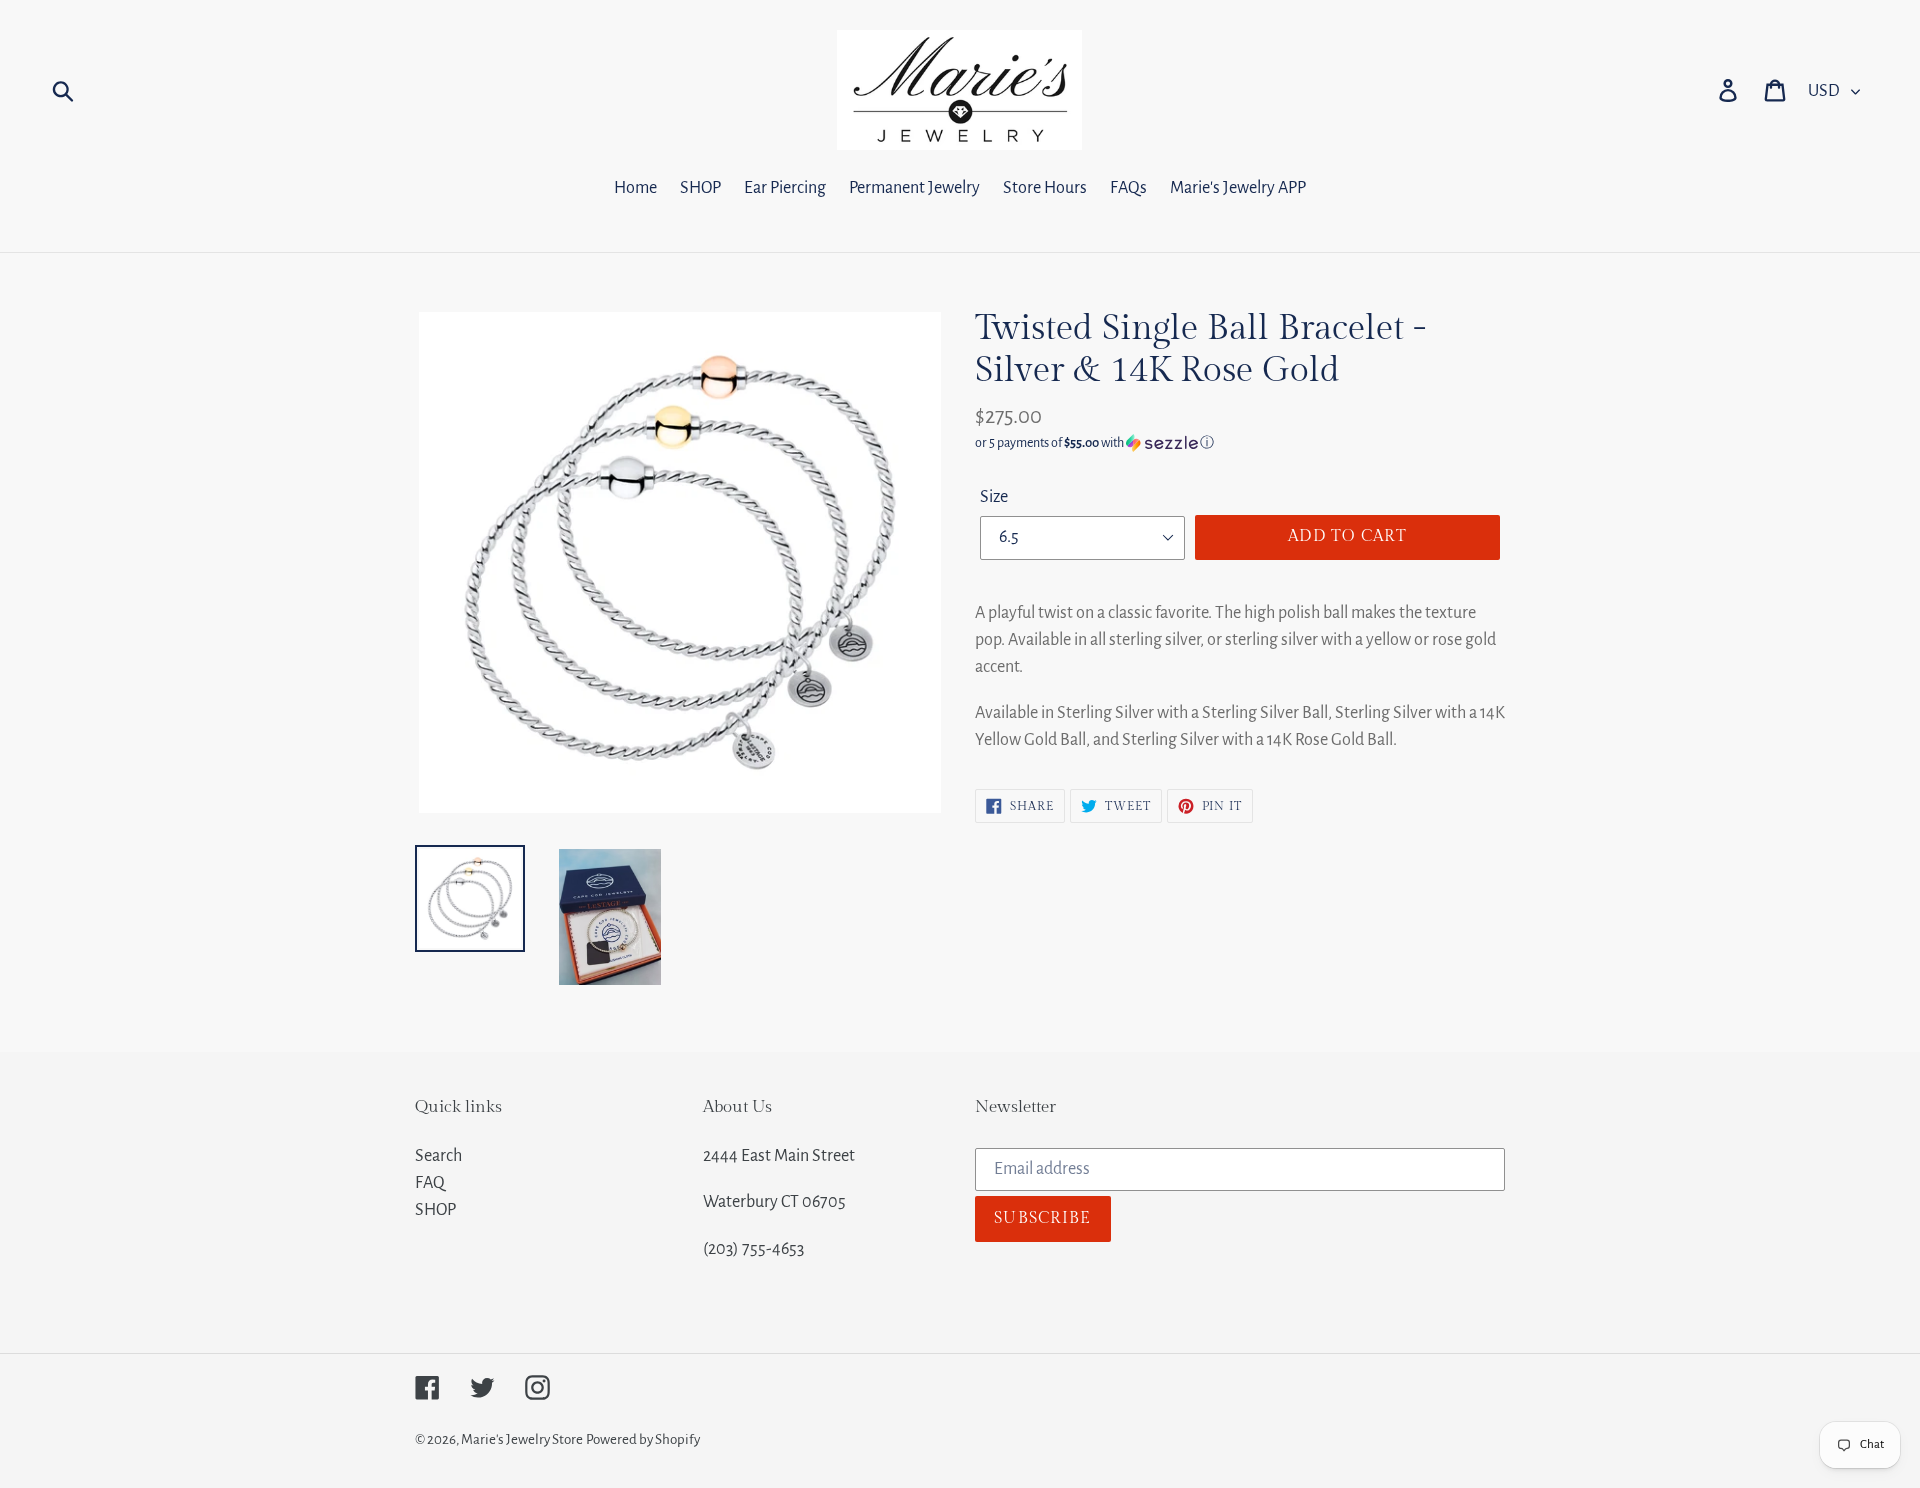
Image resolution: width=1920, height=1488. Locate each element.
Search (438, 1156)
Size (994, 497)
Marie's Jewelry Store (522, 1439)
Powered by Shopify (643, 1439)
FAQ (430, 1183)
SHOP (435, 1210)
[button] (1240, 443)
